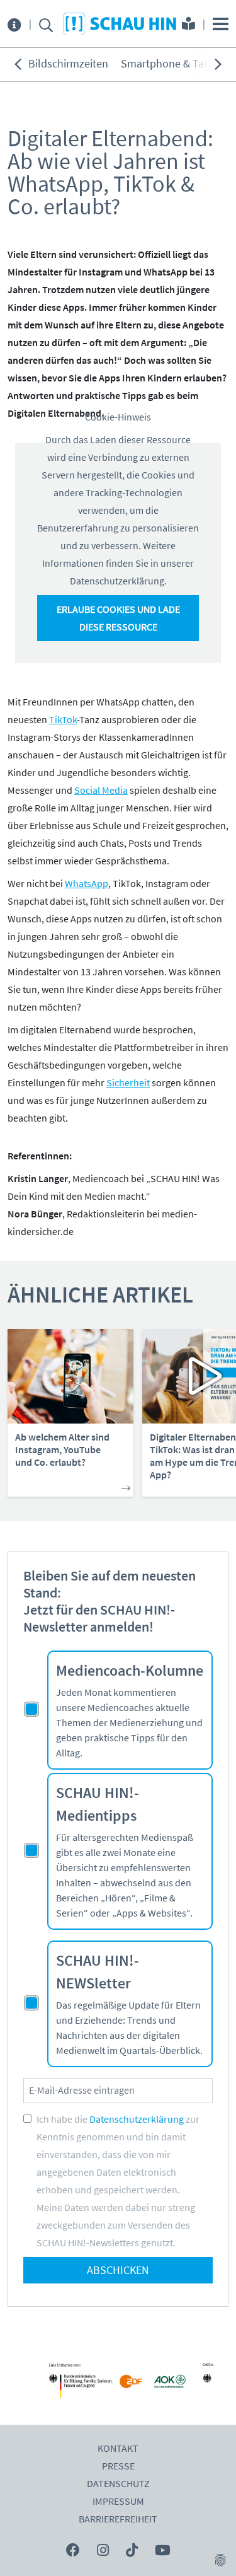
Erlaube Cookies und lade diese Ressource (118, 618)
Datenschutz (118, 2484)
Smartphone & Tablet (172, 64)
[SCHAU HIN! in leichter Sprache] (188, 25)
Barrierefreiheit (118, 2519)
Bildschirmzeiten (68, 64)
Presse (118, 2466)
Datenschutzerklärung (137, 2120)
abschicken (118, 2271)
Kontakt (118, 2449)
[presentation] (18, 64)
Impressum (118, 2502)
